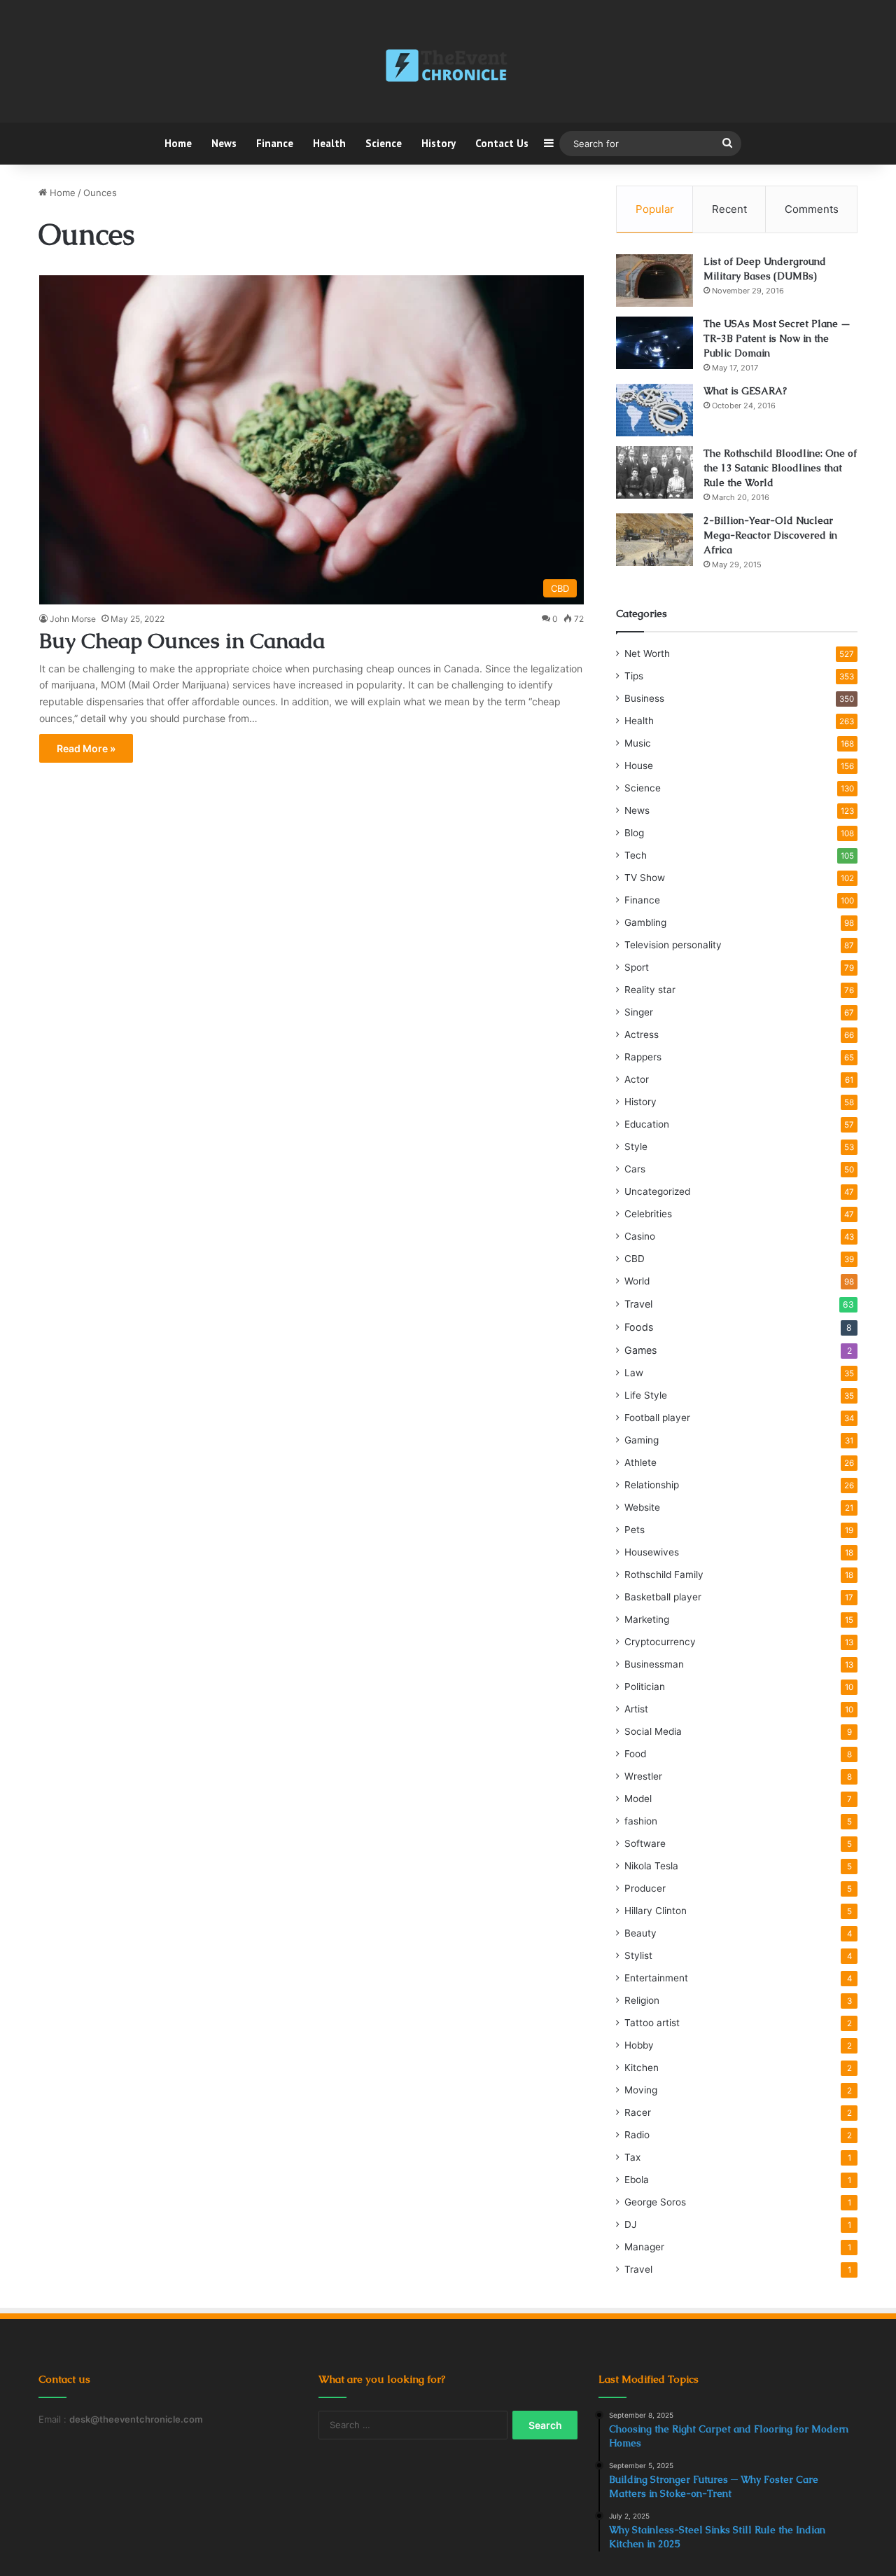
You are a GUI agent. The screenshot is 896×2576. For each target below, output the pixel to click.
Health (329, 143)
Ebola (637, 2180)
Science (384, 143)
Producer (645, 1888)
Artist (636, 1709)
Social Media (653, 1731)
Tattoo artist (652, 2023)
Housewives (652, 1552)
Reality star (650, 990)
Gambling (645, 922)
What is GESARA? (745, 391)
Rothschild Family (664, 1574)
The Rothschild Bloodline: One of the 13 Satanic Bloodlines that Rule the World (780, 468)
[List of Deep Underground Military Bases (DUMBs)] (654, 281)
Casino (640, 1236)
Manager (644, 2247)
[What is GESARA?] (654, 410)
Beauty (640, 1933)
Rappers (643, 1057)
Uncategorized (657, 1191)
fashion (641, 1821)
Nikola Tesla (651, 1866)
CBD (635, 1259)
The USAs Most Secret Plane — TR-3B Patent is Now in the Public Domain (777, 338)
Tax (632, 2157)
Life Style (646, 1395)
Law (634, 1373)
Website (642, 1507)
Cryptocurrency (660, 1642)
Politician (645, 1687)
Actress (642, 1034)
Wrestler (643, 1776)
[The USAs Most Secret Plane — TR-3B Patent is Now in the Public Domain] (654, 343)
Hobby (639, 2045)
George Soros (655, 2202)
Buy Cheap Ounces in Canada (182, 640)
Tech (636, 855)
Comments (812, 209)
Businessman (654, 1664)
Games (640, 1350)
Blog (634, 833)
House (639, 766)
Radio (637, 2135)
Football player (657, 1418)
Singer (639, 1012)
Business (644, 698)
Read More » (86, 748)
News (224, 143)
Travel (638, 1304)
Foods (639, 1327)
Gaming (642, 1440)
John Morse (73, 619)
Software (645, 1843)
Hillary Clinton (656, 1911)
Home (178, 143)
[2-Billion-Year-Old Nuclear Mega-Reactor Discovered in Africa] (654, 540)
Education (647, 1124)
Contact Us (502, 143)
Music (638, 743)
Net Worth (647, 653)
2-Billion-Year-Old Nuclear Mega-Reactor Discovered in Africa (770, 535)
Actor (637, 1079)
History (439, 143)
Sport (637, 967)
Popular (655, 209)
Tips (634, 676)
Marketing (647, 1619)
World (637, 1281)
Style (636, 1147)
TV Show (645, 878)
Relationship (652, 1485)
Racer (638, 2112)
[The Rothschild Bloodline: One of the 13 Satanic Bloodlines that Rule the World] (654, 472)
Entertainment (656, 1978)
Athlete (640, 1462)
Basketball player (663, 1597)
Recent (729, 209)
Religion (642, 2000)
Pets (635, 1530)
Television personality (673, 945)
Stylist (638, 1955)
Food (635, 1754)
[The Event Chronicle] (448, 67)
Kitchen (642, 2068)
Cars (635, 1169)
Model (638, 1799)
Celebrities (648, 1214)
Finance (275, 143)
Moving (641, 2090)
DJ (630, 2224)
